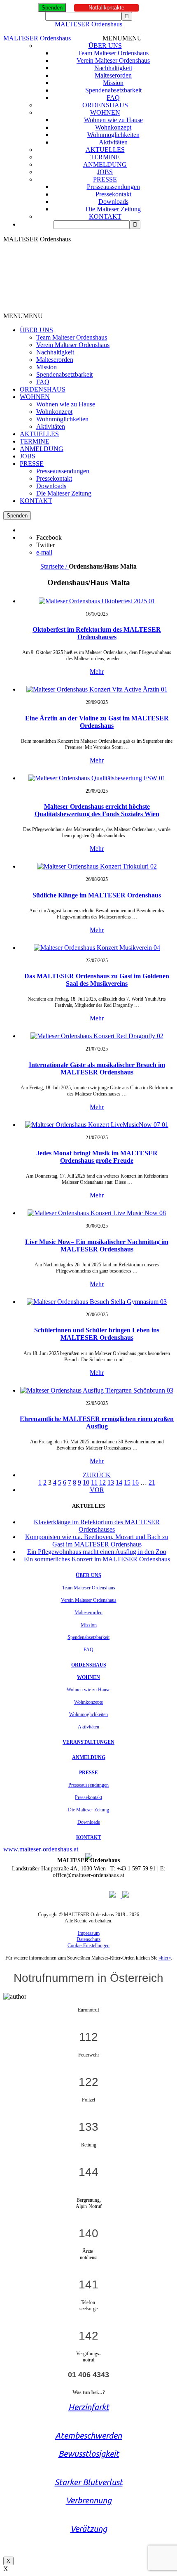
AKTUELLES (105, 150)
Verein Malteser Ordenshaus (113, 60)
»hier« (165, 1958)
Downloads (113, 202)
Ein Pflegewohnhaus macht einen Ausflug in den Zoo (97, 1552)
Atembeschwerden (88, 2436)
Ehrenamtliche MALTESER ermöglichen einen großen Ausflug (97, 1423)
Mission (113, 83)
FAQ (113, 98)
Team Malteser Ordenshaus (113, 53)
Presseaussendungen (113, 187)
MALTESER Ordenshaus (88, 24)
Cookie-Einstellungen (88, 1946)
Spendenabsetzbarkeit (113, 90)
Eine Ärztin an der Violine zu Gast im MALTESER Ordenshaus (97, 722)
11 (94, 1482)
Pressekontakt (113, 194)
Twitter (45, 545)
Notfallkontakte (106, 8)
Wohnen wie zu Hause (113, 120)
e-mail (44, 552)
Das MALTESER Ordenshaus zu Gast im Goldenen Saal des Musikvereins (97, 980)
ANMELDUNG (105, 164)
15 (127, 1482)
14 (119, 1482)
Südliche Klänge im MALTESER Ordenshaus (97, 895)
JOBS (105, 172)
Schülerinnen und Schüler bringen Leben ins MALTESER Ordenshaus (97, 1334)
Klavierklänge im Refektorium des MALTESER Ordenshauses (97, 1526)
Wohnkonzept (113, 127)
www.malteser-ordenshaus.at (41, 1849)
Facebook (49, 537)
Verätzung (89, 2529)
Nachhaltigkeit (113, 68)
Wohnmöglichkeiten (113, 135)
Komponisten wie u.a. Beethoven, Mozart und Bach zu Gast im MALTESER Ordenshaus (97, 1541)
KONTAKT (105, 216)
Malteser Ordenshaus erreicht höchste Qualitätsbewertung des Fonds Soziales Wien (97, 810)
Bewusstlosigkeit (89, 2454)
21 (152, 1482)
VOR (97, 1490)
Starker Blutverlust (89, 2482)
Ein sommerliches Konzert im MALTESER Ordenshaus (97, 1559)
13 (111, 1482)
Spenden (52, 8)
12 (102, 1482)
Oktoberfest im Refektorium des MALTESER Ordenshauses (97, 633)
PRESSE (105, 179)
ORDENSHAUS (105, 105)
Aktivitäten (113, 142)
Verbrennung (89, 2500)
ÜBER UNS (105, 46)
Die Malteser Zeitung (113, 209)
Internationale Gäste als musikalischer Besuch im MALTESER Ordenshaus (97, 1068)
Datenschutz (88, 1939)
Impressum (89, 1933)
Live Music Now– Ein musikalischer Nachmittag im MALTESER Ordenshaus (97, 1245)
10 (86, 1482)
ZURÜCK (97, 1475)
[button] (122, 38)
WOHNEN (105, 112)
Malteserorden (113, 75)
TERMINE (105, 157)
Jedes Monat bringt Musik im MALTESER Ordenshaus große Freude (97, 1157)
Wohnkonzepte (88, 1702)
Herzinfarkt (89, 2407)
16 (135, 1482)
